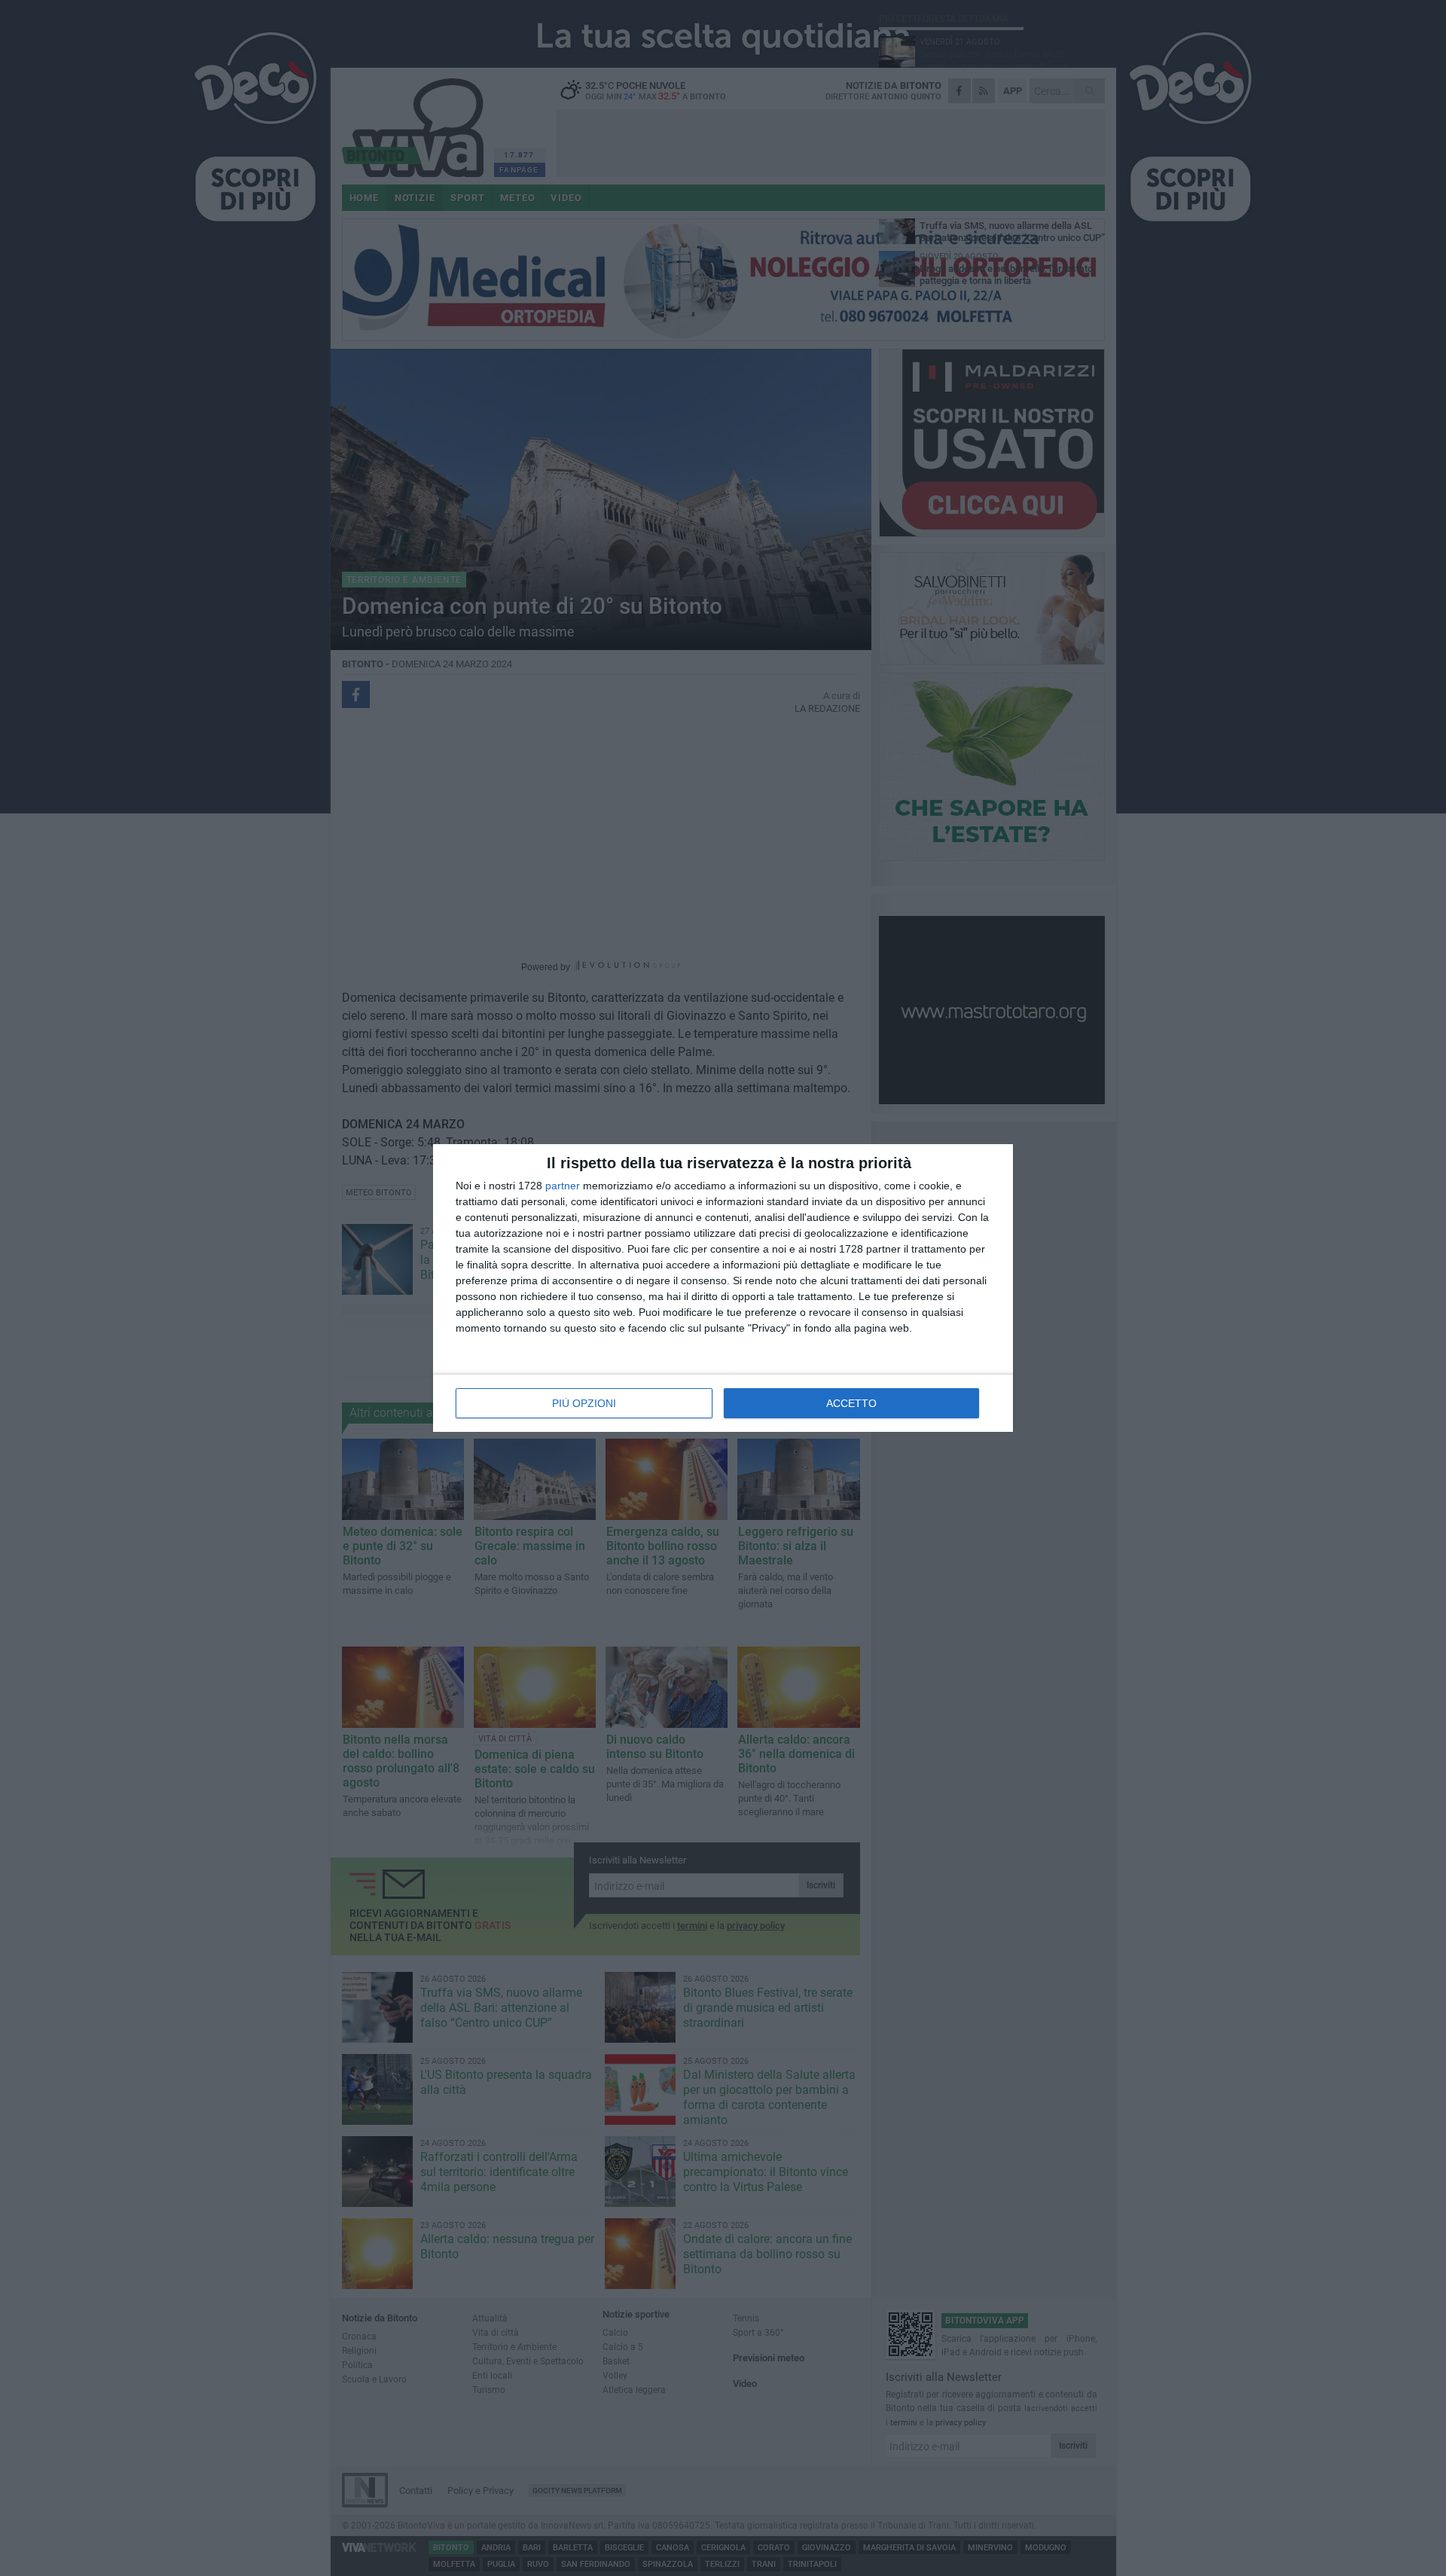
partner (563, 1186)
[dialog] (723, 1288)
